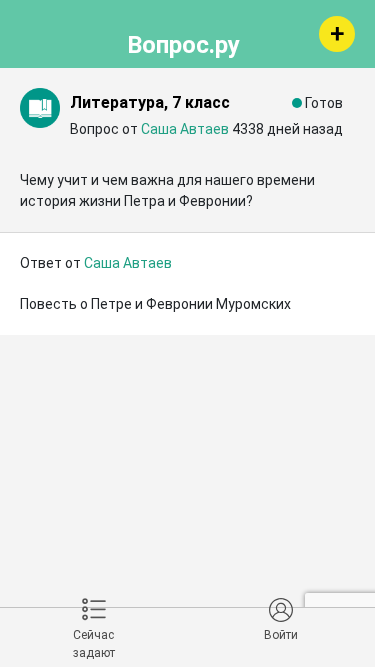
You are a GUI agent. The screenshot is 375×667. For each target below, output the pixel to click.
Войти (281, 635)
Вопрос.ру (183, 42)
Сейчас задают (94, 644)
